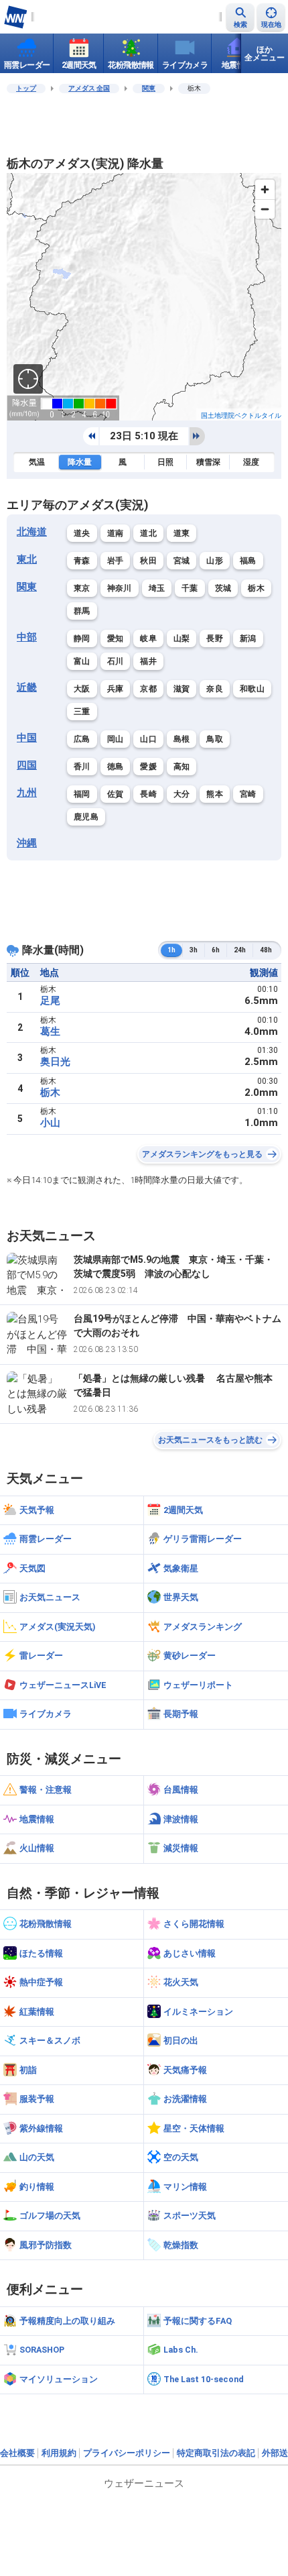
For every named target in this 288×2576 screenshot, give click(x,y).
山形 (215, 561)
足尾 (50, 1001)
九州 (27, 793)
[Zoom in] (265, 189)
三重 (82, 712)
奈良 (215, 689)
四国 (27, 765)
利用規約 (59, 2453)
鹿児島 (86, 817)
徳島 (116, 767)
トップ (26, 88)
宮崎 (248, 794)
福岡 (82, 794)
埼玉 (157, 588)
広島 (82, 739)
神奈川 (120, 588)
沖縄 (27, 843)
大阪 (82, 689)
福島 (248, 561)
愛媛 (148, 767)
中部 (27, 637)
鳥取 (215, 739)
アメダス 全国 (89, 88)
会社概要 (17, 2453)
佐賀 (116, 794)
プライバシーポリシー (127, 2453)
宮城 (182, 561)
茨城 (223, 588)
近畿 (27, 687)
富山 (82, 661)
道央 (82, 533)
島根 (182, 739)
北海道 (32, 532)
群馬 (82, 611)
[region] (144, 297)
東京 (82, 588)
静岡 (82, 638)
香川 (82, 767)
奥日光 (55, 1062)
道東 (182, 533)
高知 (182, 767)
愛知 (116, 638)
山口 (148, 739)
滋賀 (182, 689)
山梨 (182, 638)
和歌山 (252, 689)
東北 (27, 559)
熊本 (215, 794)
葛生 (50, 1031)
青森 (82, 561)
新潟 (248, 638)
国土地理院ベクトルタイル (241, 415)
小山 (50, 1123)
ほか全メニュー (265, 54)
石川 (116, 661)
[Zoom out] (265, 209)
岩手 (116, 561)
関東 (149, 88)
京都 (148, 689)
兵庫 (116, 689)
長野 (215, 638)
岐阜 (148, 638)
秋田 (148, 561)
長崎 (148, 794)
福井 (148, 661)
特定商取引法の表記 (216, 2453)
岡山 (116, 739)
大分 (182, 794)
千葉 (190, 588)
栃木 (256, 588)
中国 (27, 738)
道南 (116, 533)
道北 (148, 533)
